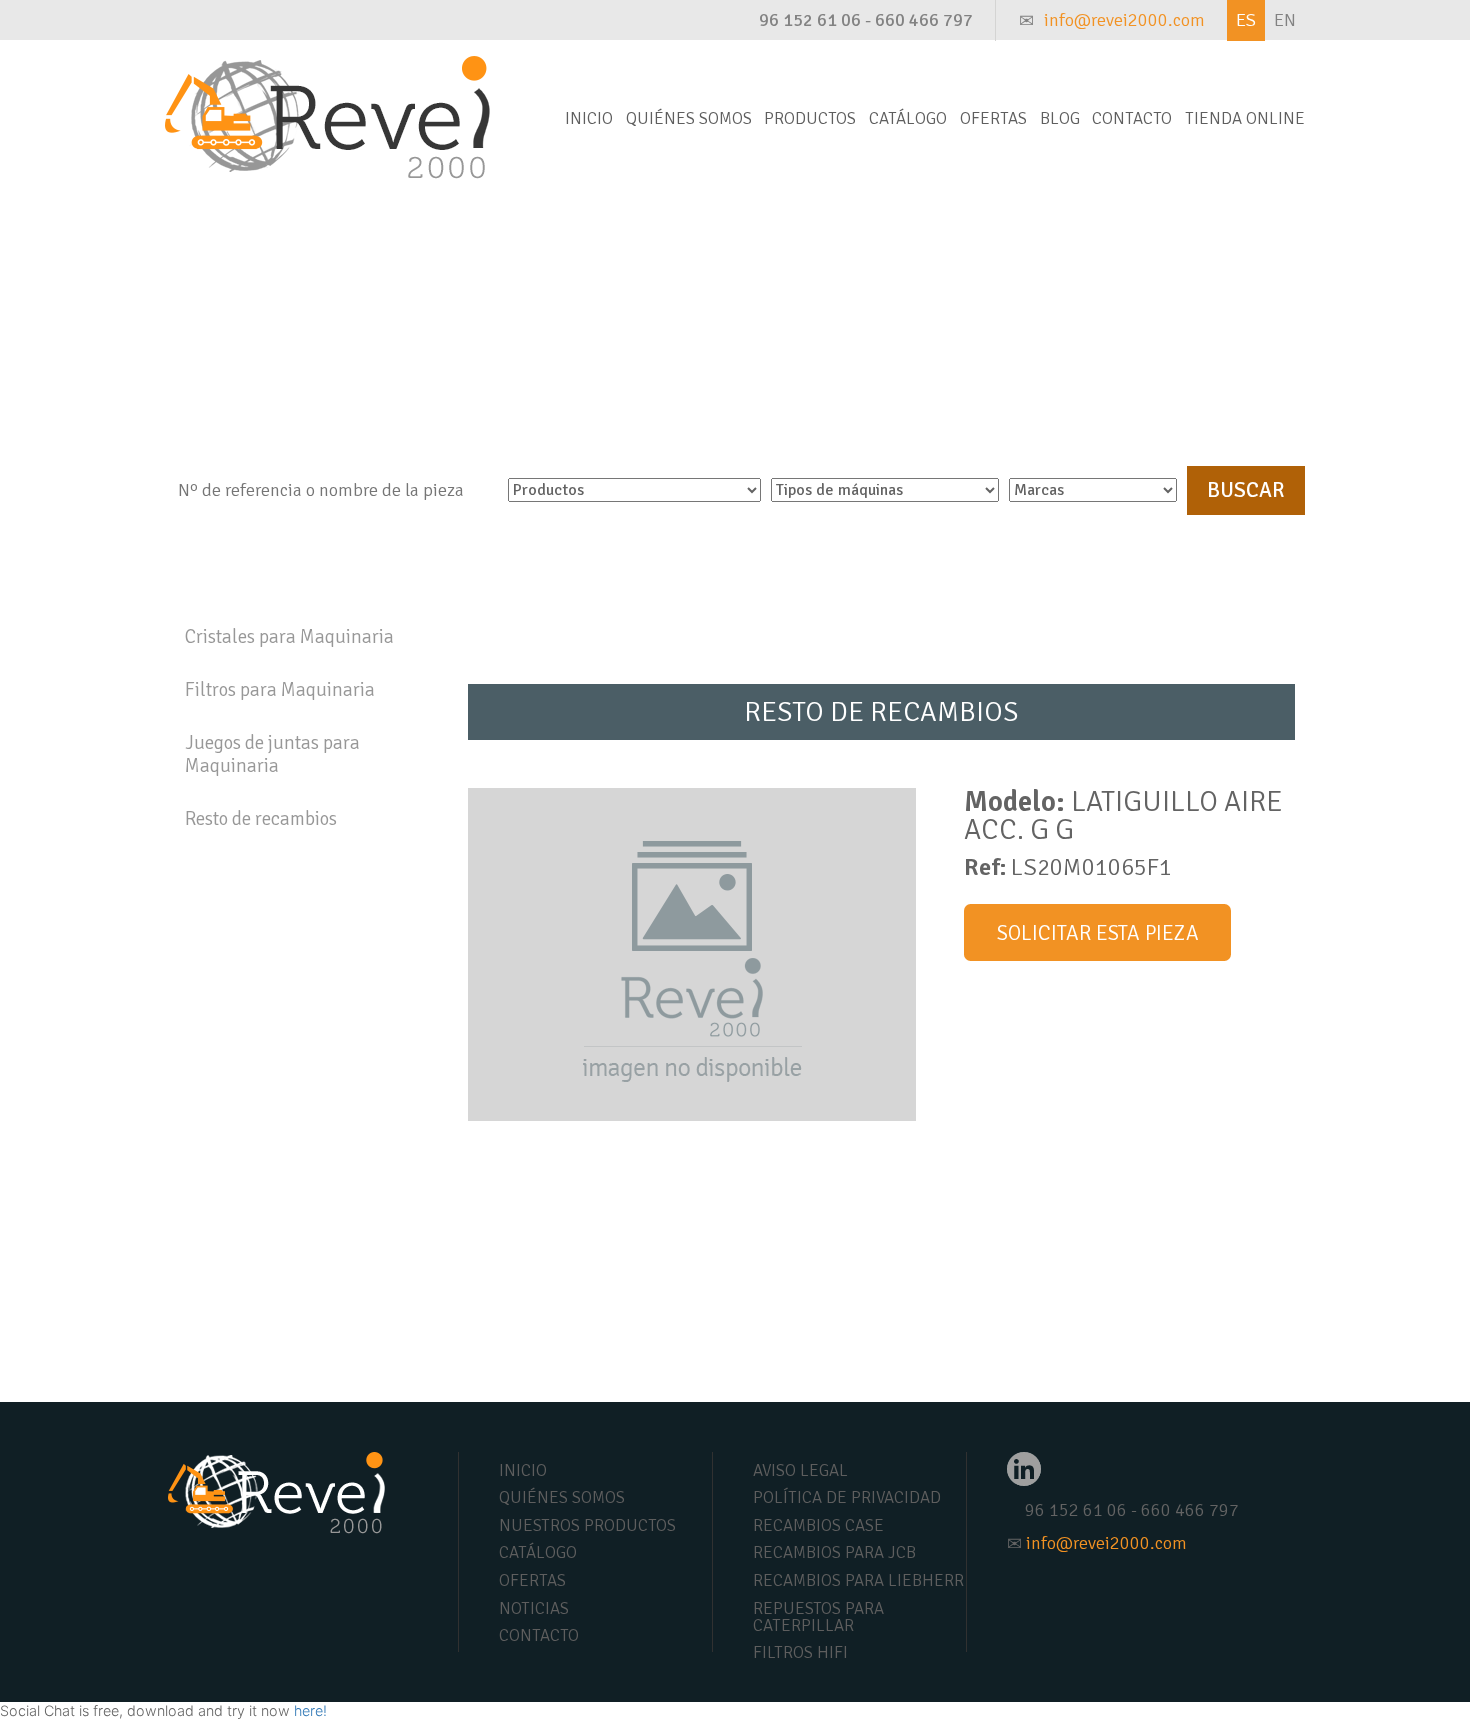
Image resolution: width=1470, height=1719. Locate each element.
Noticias (534, 1608)
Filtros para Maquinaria (280, 690)
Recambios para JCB (834, 1552)
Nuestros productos (587, 1525)
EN (1285, 20)
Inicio (589, 118)
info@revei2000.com (1124, 20)
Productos (810, 118)
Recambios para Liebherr (858, 1580)
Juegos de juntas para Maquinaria (272, 754)
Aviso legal (800, 1470)
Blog (1060, 118)
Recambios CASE (818, 1525)
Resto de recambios (261, 819)
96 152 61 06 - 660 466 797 (866, 20)
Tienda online (1245, 118)
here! (310, 1710)
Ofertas (993, 118)
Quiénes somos (689, 118)
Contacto (1132, 118)
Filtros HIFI (800, 1652)
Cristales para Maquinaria (289, 637)
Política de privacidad (847, 1497)
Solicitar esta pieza (1098, 933)
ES (1246, 20)
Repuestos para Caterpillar (818, 1617)
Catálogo (908, 118)
